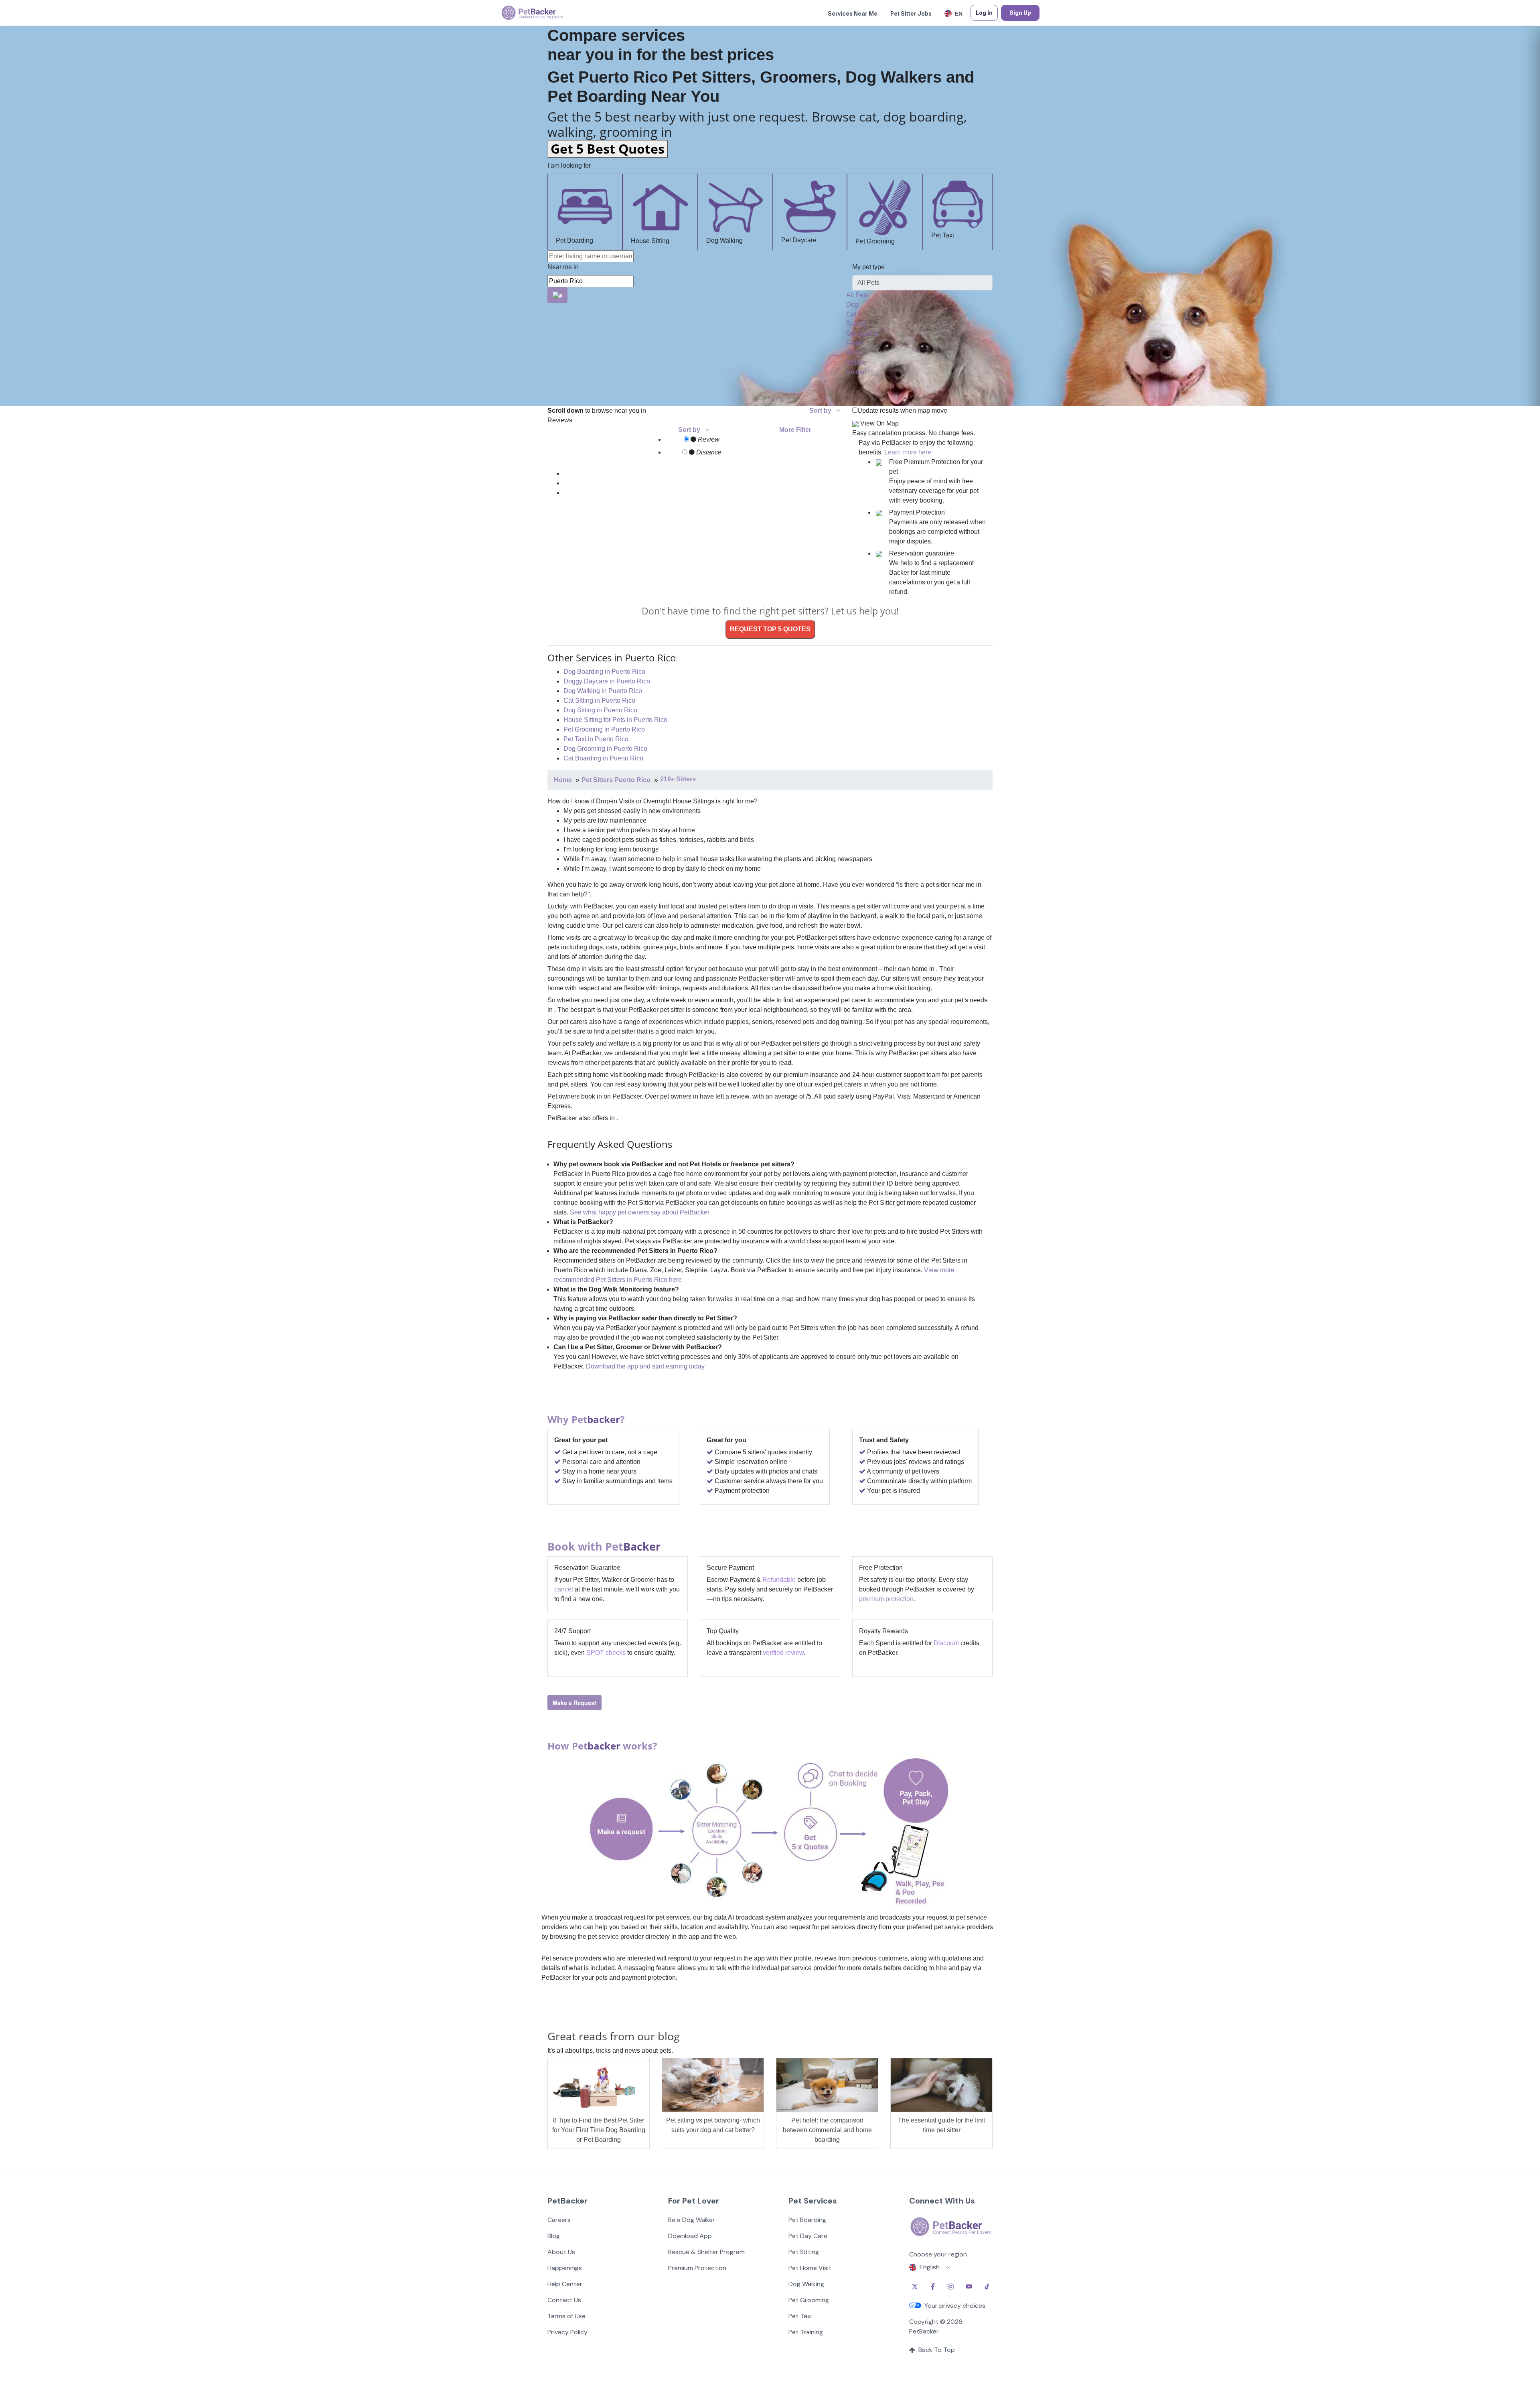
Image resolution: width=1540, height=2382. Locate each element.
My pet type (868, 267)
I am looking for (569, 165)
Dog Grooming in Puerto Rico (605, 749)
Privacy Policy (567, 2332)
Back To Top (937, 2350)
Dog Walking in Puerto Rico (603, 691)
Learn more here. (909, 452)
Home (563, 780)
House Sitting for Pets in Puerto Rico (615, 720)
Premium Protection (697, 2268)
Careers (559, 2220)
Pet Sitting (804, 2252)
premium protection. (887, 1599)
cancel (564, 1589)
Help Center (565, 2284)
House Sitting (650, 241)
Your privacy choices (955, 2306)
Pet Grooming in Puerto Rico (604, 729)
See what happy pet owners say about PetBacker (640, 1212)
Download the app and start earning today (645, 1366)
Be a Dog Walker (692, 2220)
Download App (690, 2236)
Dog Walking (724, 240)
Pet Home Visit (810, 2268)
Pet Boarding (574, 240)
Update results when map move (902, 411)
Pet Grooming (875, 241)
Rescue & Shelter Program (706, 2252)
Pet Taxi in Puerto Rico (596, 739)
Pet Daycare (799, 240)
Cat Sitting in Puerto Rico (599, 700)
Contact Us (564, 2300)
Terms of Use (566, 2316)
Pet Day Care (808, 2236)
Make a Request (574, 1703)
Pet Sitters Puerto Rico (616, 780)
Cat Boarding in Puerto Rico (603, 758)
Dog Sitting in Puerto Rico (600, 710)
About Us (561, 2252)
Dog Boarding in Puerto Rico (604, 672)
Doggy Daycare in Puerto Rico (607, 681)
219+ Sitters (678, 779)
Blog (554, 2236)
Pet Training (806, 2332)
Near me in (563, 267)
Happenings (565, 2268)
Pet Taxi (943, 235)
